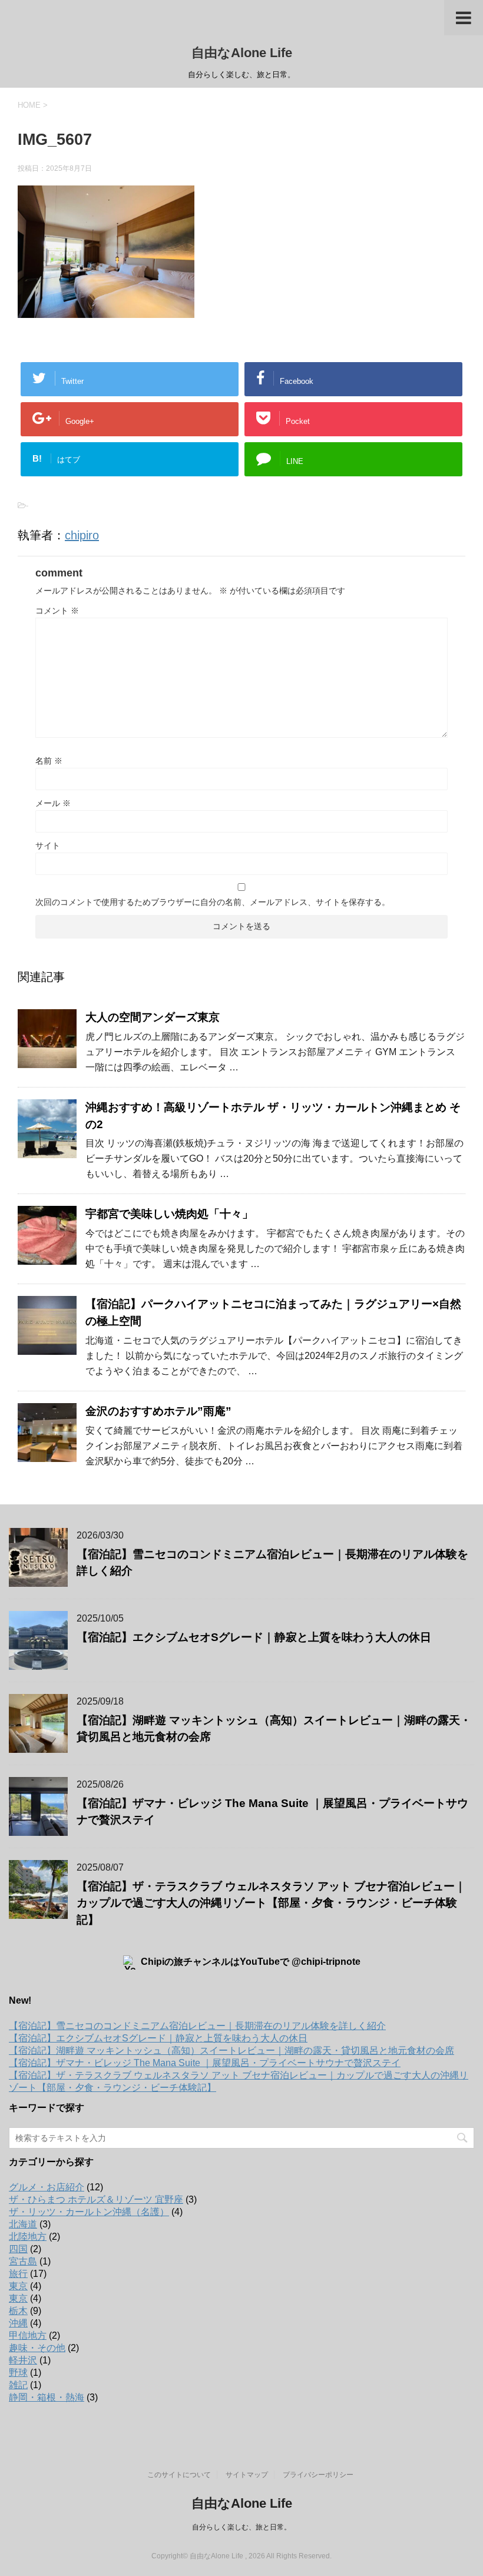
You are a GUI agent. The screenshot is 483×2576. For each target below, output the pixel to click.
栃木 (18, 2311)
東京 (18, 2286)
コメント (57, 611)
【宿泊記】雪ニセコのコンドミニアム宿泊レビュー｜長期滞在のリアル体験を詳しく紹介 (197, 2026)
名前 (49, 761)
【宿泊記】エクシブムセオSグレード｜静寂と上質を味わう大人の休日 (254, 1637)
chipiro (82, 535)
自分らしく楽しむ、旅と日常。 (241, 2527)
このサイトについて (179, 2475)
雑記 (18, 2385)
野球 (18, 2373)
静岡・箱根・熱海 (47, 2397)
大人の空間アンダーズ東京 (153, 1017)
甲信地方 (28, 2335)
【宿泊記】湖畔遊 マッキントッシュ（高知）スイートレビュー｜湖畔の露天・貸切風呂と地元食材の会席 (231, 2050)
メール (53, 803)
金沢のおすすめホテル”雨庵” (158, 1411)
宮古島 (23, 2261)
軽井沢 (23, 2360)
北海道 (23, 2224)
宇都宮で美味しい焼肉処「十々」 (169, 1214)
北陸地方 (28, 2237)
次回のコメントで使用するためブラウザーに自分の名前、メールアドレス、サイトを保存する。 (213, 902)
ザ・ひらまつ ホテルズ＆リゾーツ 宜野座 (96, 2199)
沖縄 (18, 2323)
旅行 (18, 2274)
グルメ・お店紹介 (47, 2187)
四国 (18, 2249)
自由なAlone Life (242, 53)
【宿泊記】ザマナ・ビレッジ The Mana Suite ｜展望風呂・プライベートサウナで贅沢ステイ (205, 2063)
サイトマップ (247, 2475)
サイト (48, 846)
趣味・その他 (37, 2348)
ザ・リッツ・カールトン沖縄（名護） (89, 2212)
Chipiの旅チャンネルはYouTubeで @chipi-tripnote (251, 1962)
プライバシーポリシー (318, 2475)
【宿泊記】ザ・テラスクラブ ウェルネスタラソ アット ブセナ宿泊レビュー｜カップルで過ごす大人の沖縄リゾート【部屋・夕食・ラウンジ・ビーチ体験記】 (271, 1903)
